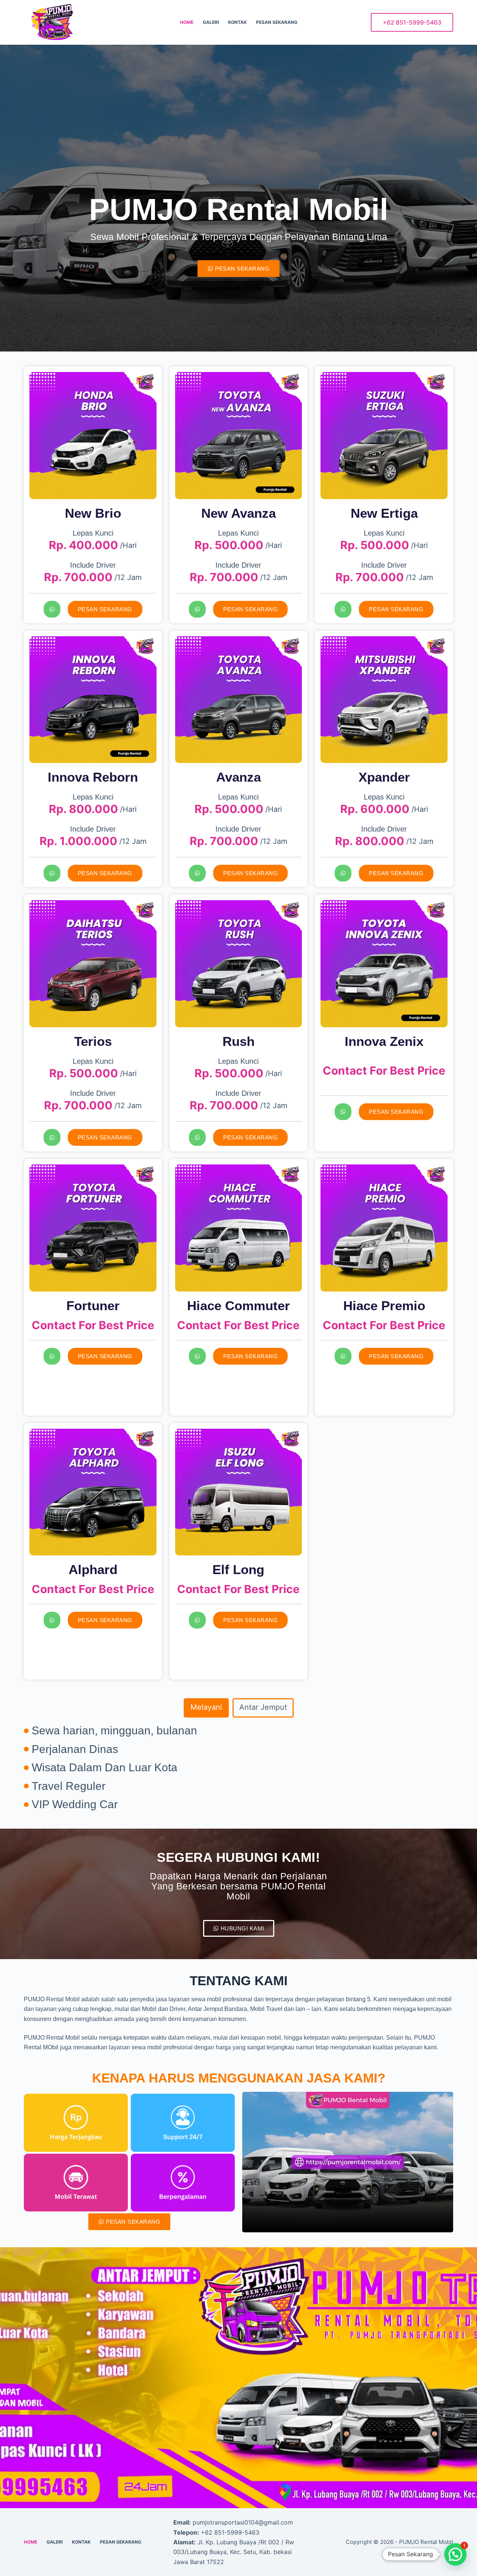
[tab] (206, 1708)
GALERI (211, 22)
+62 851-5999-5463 (412, 22)
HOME (187, 22)
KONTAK (237, 22)
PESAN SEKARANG (277, 22)
